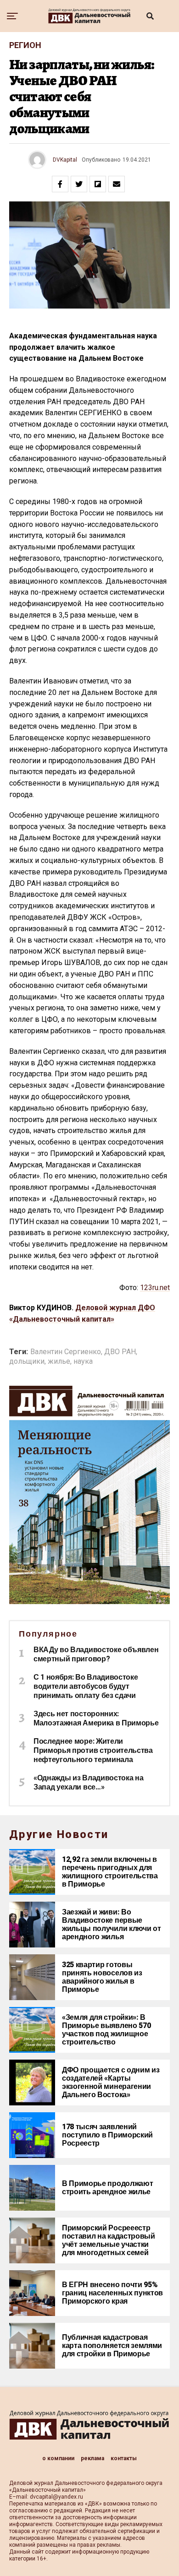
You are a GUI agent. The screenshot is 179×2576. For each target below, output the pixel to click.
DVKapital (65, 160)
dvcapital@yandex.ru (56, 2497)
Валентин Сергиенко (66, 1352)
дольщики (27, 1361)
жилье (59, 1361)
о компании (58, 2458)
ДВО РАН (120, 1352)
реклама (92, 2458)
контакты (124, 2458)
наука (83, 1361)
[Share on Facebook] (60, 184)
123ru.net (155, 1288)
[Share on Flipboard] (98, 184)
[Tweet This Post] (79, 184)
